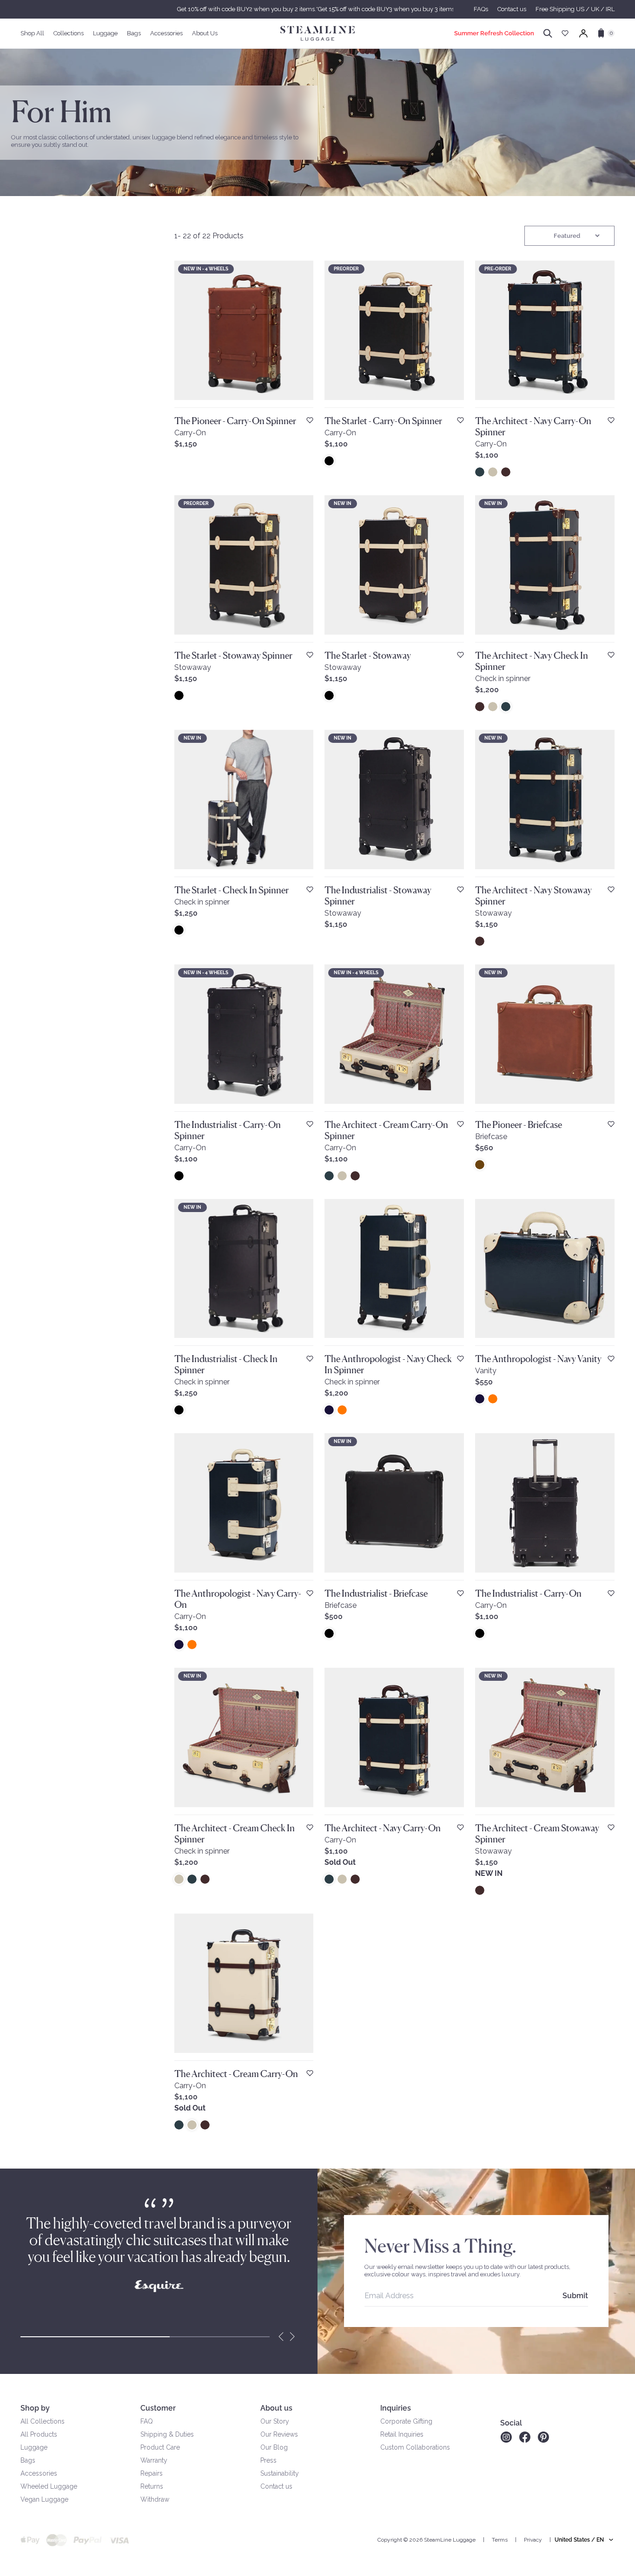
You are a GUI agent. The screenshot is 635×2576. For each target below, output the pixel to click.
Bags (28, 2460)
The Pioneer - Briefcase (519, 1125)
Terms (500, 2540)
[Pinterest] (543, 2437)
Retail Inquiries (402, 2434)
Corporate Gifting (406, 2421)
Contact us (512, 9)
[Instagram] (506, 2437)
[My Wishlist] (565, 33)
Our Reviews (279, 2434)
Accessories (39, 2473)
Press (268, 2460)
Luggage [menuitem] (105, 33)
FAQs (481, 9)
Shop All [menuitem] (32, 33)
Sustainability (280, 2473)
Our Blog (274, 2447)
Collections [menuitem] (69, 33)
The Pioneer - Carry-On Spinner (235, 421)
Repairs (152, 2473)
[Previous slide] (281, 2337)
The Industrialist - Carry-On (528, 1593)
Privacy (533, 2540)
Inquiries (396, 2408)
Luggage (34, 2447)
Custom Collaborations (415, 2447)
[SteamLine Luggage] (317, 33)
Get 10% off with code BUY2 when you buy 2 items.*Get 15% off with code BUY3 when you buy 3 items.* (317, 9)
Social (511, 2423)
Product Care (160, 2447)
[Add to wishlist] (310, 420)
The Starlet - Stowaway (368, 655)
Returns (152, 2486)
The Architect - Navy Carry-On (383, 1828)
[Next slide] (292, 2337)
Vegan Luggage (44, 2499)
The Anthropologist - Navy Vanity (538, 1359)
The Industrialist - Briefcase (376, 1593)
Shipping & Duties (167, 2434)
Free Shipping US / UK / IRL (575, 9)
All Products (39, 2434)
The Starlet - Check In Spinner (232, 890)
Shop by (35, 2408)
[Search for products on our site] (548, 33)
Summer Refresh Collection (494, 33)
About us (276, 2408)
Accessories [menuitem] (166, 33)
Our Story (275, 2421)
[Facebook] (525, 2437)
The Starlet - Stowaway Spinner (233, 655)
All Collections (43, 2421)
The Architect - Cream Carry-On (236, 2074)
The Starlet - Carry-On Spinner (383, 421)
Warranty (154, 2460)
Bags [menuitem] (134, 33)
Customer (158, 2408)
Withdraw (155, 2499)
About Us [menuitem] (205, 33)
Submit (575, 2296)
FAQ (147, 2421)
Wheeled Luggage (49, 2486)
